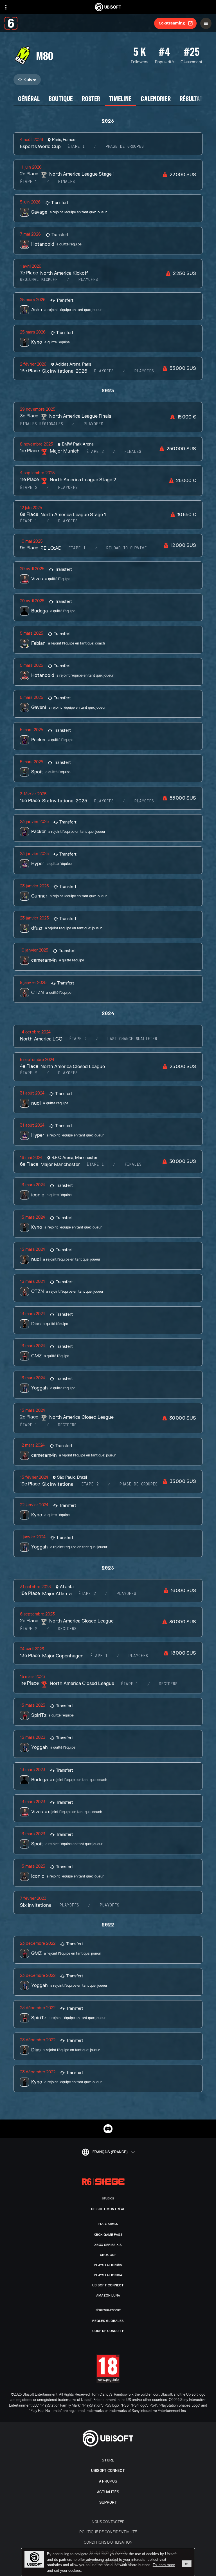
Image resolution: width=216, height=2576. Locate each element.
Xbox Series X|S (108, 2245)
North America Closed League (73, 1067)
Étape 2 (95, 452)
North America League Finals (80, 416)
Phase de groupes (125, 147)
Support (108, 2502)
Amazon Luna (108, 2295)
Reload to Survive (127, 548)
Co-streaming (172, 23)
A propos (108, 2481)
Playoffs (88, 280)
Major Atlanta (57, 1594)
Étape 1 (76, 147)
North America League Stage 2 (83, 480)
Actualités (108, 2492)
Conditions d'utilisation (108, 2542)
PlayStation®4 (108, 2275)
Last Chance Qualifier (132, 1039)
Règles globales (108, 2321)
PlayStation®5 (108, 2265)
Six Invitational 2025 (65, 801)
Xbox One (108, 2255)
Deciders (67, 1425)
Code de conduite (108, 2331)
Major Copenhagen (63, 1656)
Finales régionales (41, 424)
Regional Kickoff (39, 280)
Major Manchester (60, 1165)
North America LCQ (41, 1039)
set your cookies (67, 2571)
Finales (66, 182)
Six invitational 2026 (65, 371)
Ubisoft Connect (108, 2471)
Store (108, 2460)
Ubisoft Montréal (108, 2209)
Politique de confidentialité (108, 2532)
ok (187, 2564)
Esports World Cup (40, 147)
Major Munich (65, 451)
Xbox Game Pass (108, 2235)
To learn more (164, 2565)
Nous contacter (108, 2522)
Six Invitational (58, 1484)
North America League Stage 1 (82, 174)
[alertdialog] (108, 2562)
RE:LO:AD (51, 548)
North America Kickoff (64, 273)
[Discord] (108, 2129)
